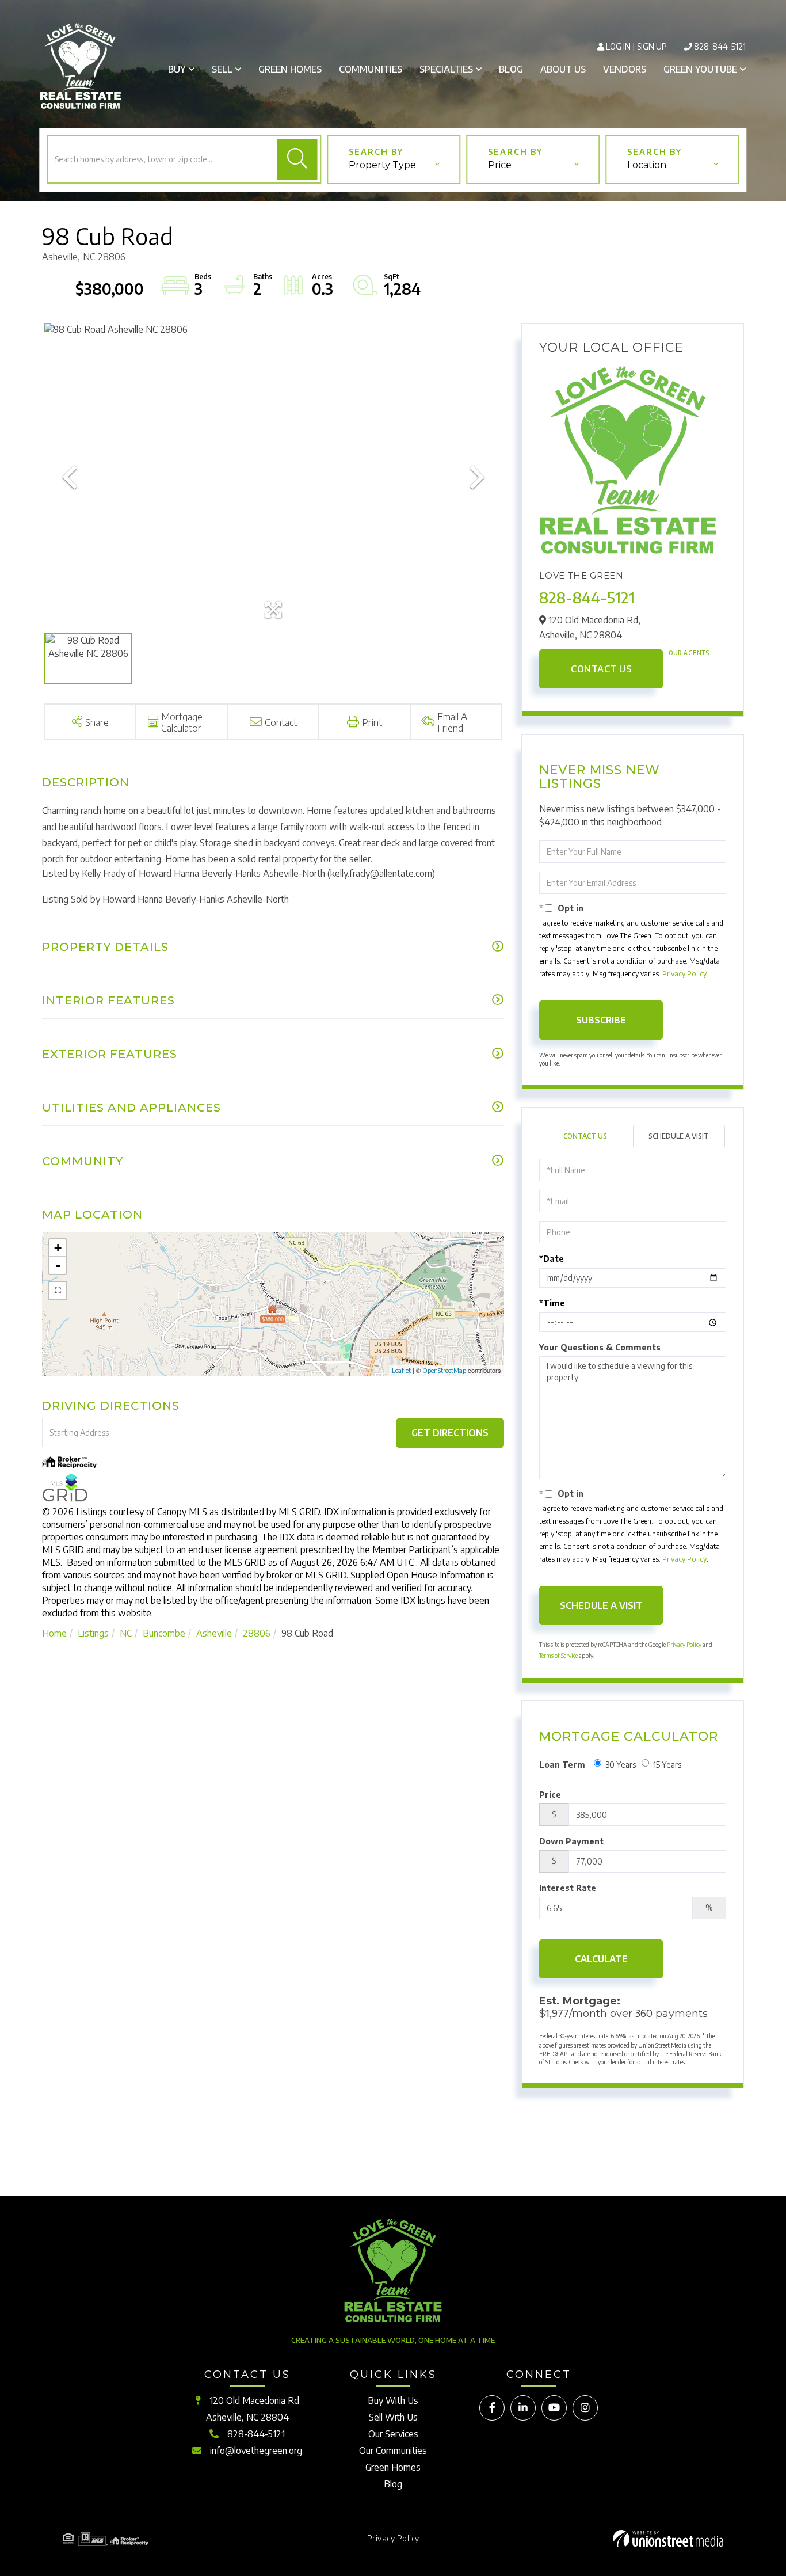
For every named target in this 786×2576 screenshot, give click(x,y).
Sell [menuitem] (222, 69)
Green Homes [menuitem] (290, 69)
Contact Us (601, 669)
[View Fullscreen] (58, 1291)
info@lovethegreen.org (256, 2451)
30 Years (621, 1765)
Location (647, 165)
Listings (93, 1633)
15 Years (667, 1765)
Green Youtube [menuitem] (700, 69)
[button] (297, 159)
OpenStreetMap (444, 1370)
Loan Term (562, 1765)
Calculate (601, 1959)
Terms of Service (558, 1656)
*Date (552, 1259)
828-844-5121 (720, 46)
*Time (552, 1303)
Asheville (214, 1633)
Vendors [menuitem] (625, 69)
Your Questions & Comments (600, 1347)
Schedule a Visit (679, 1136)
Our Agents (689, 653)
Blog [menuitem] (511, 69)
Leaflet (401, 1370)
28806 (257, 1633)
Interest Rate (568, 1888)
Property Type (382, 165)
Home (54, 1633)
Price (500, 165)
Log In (618, 46)
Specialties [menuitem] (446, 69)
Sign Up (652, 46)
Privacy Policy (684, 974)
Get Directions (450, 1433)
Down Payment (571, 1841)
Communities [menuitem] (371, 69)
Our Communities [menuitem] (393, 2451)
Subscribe (601, 1020)
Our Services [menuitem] (393, 2434)
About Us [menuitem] (563, 69)
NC (126, 1633)
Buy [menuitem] (177, 69)
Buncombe (164, 1633)
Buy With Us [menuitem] (393, 2400)
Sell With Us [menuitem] (393, 2417)
